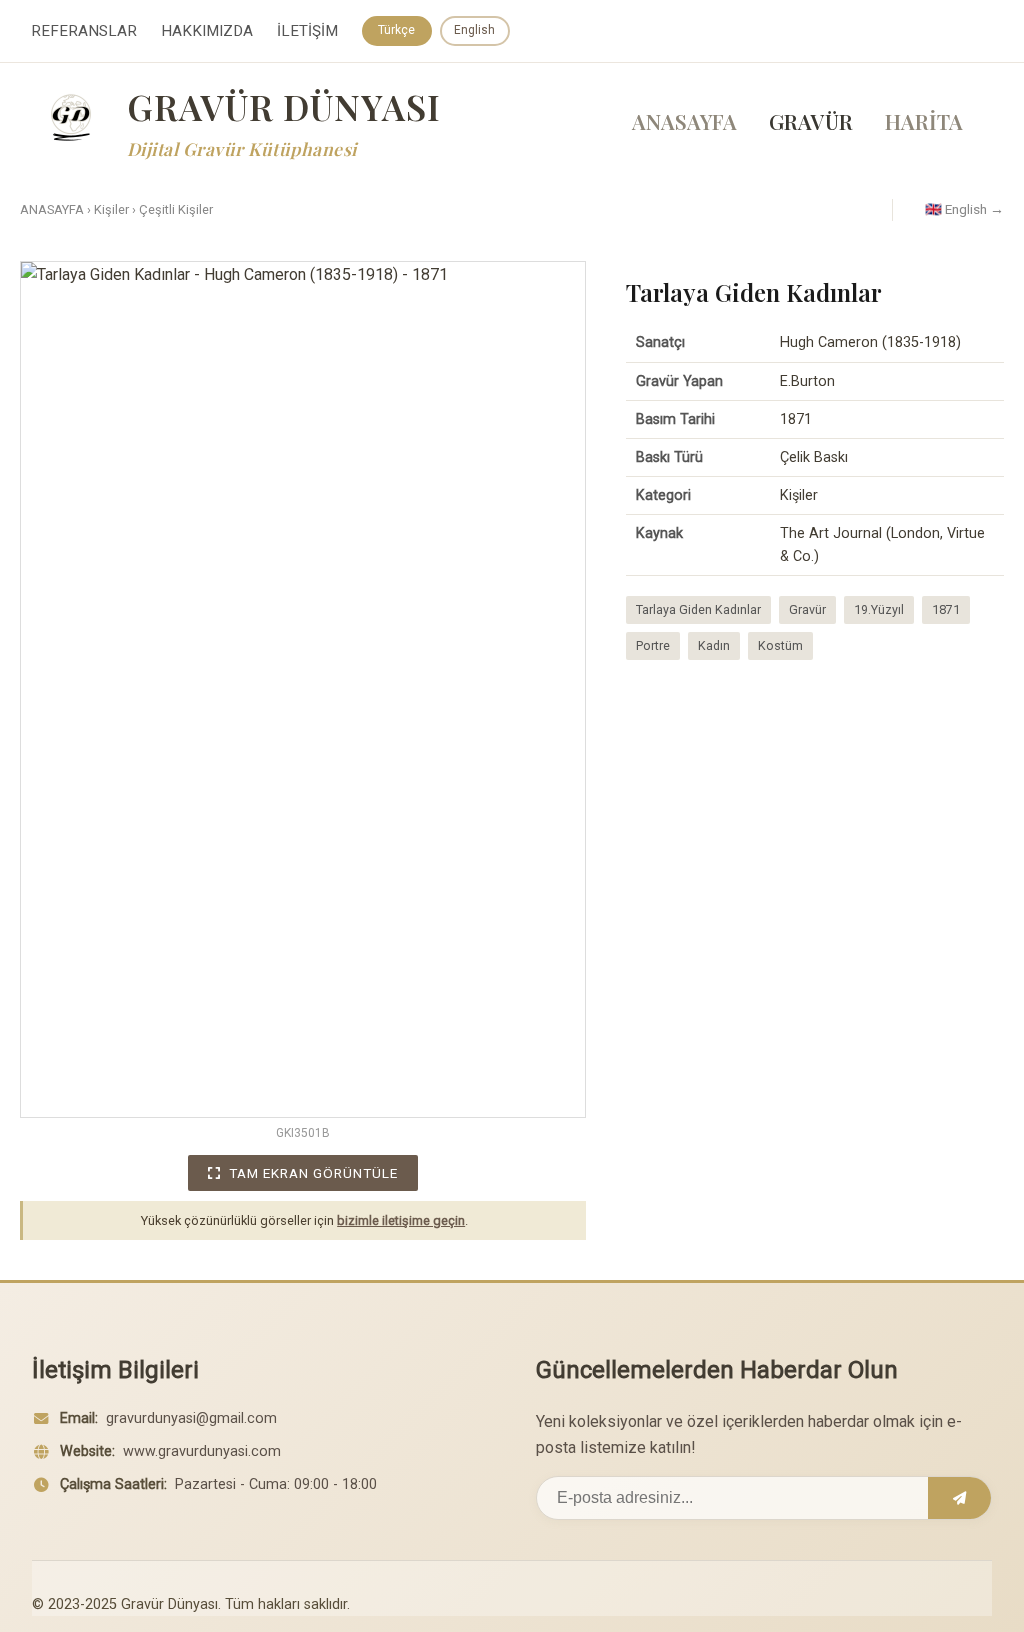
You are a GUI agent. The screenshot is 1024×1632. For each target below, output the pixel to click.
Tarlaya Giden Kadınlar (698, 609)
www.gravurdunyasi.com (202, 1451)
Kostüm (780, 645)
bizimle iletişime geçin (401, 1220)
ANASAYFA (684, 121)
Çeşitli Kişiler (176, 209)
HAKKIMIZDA (207, 31)
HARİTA (924, 121)
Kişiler (111, 209)
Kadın (714, 645)
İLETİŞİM (307, 31)
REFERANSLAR (84, 31)
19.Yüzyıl (879, 609)
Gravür (807, 609)
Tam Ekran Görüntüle (313, 1173)
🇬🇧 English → (964, 209)
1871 (946, 609)
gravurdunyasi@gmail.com (191, 1418)
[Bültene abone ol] (959, 1498)
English (474, 30)
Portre (653, 645)
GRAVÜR (811, 121)
